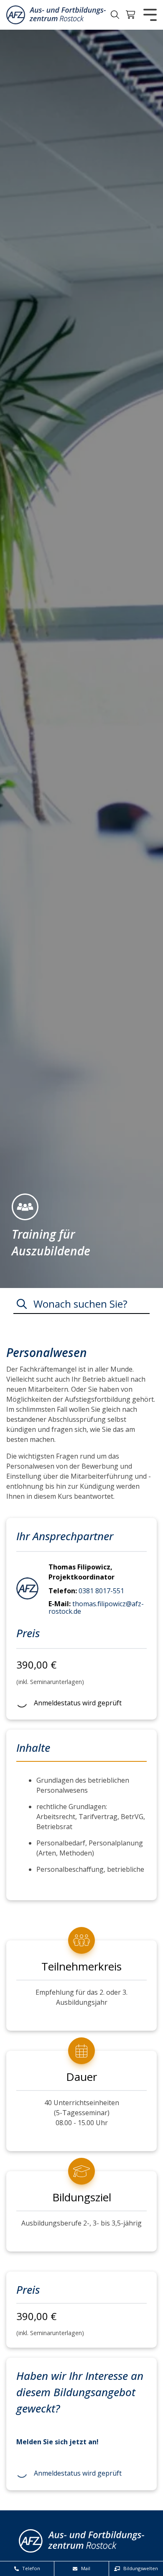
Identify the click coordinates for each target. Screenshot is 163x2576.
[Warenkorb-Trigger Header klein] (131, 15)
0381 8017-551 (101, 1591)
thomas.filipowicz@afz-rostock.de (96, 1607)
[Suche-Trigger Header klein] (115, 15)
